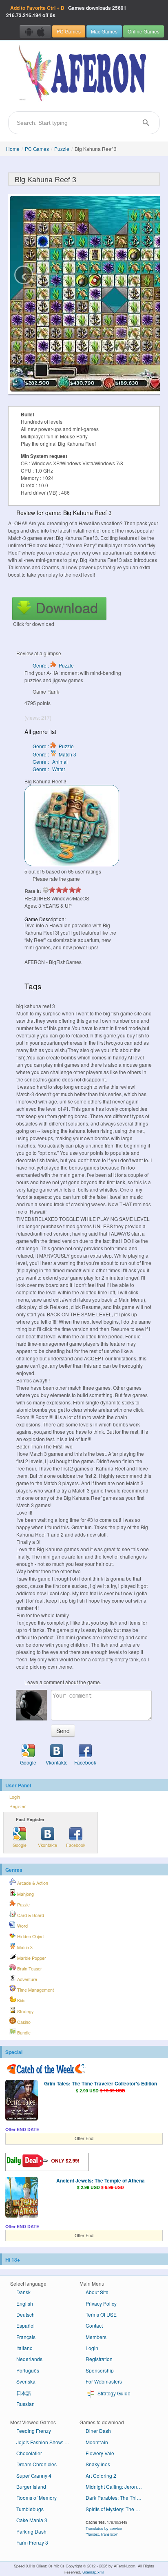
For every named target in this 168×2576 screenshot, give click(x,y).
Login (15, 1797)
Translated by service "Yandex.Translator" (104, 2531)
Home (13, 149)
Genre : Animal (50, 762)
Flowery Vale (100, 2453)
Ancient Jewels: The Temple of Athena (101, 2180)
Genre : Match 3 (54, 754)
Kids (21, 2000)
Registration (99, 2359)
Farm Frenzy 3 (32, 2542)
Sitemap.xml (93, 2572)
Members (96, 2337)
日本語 (24, 2393)
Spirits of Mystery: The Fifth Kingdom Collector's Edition (117, 2509)
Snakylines (98, 2464)
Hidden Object (30, 1936)
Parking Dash (31, 2531)
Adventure (27, 1979)
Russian (25, 2404)
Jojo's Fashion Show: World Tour (48, 2442)
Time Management (35, 1990)
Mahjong (25, 1894)
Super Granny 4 (34, 2475)
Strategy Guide (113, 2393)
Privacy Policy (101, 2303)
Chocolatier (29, 2453)
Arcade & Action (32, 1883)
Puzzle (62, 149)
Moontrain (97, 2442)
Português (28, 2370)
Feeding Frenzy (34, 2431)
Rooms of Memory (36, 2498)
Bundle (23, 2033)
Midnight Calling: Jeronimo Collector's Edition (117, 2486)
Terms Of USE (101, 2314)
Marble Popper (31, 1958)
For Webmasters (104, 2381)
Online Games (144, 31)
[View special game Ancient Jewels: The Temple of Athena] (22, 2198)
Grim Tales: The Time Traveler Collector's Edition (101, 2083)
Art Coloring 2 (101, 2475)
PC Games (69, 31)
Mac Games (104, 31)
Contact (94, 2325)
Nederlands (29, 2359)
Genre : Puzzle (53, 665)
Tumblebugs (30, 2509)
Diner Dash (98, 2431)
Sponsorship (100, 2370)
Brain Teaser (29, 1969)
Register (18, 1806)
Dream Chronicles (36, 2464)
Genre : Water (49, 769)
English (25, 2303)
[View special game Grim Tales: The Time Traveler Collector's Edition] (22, 2101)
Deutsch (25, 2314)
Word (22, 1926)
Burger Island (31, 2486)
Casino (23, 2022)
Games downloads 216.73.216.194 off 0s (66, 11)
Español (25, 2325)
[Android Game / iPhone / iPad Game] (35, 31)
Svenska (26, 2381)
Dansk (23, 2292)
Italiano (24, 2348)
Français (26, 2337)
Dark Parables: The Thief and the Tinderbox (117, 2498)
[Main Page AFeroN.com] (84, 74)
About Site (97, 2292)
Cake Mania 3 (32, 2520)
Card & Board (30, 1915)
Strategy (25, 2011)
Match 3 (24, 1947)
